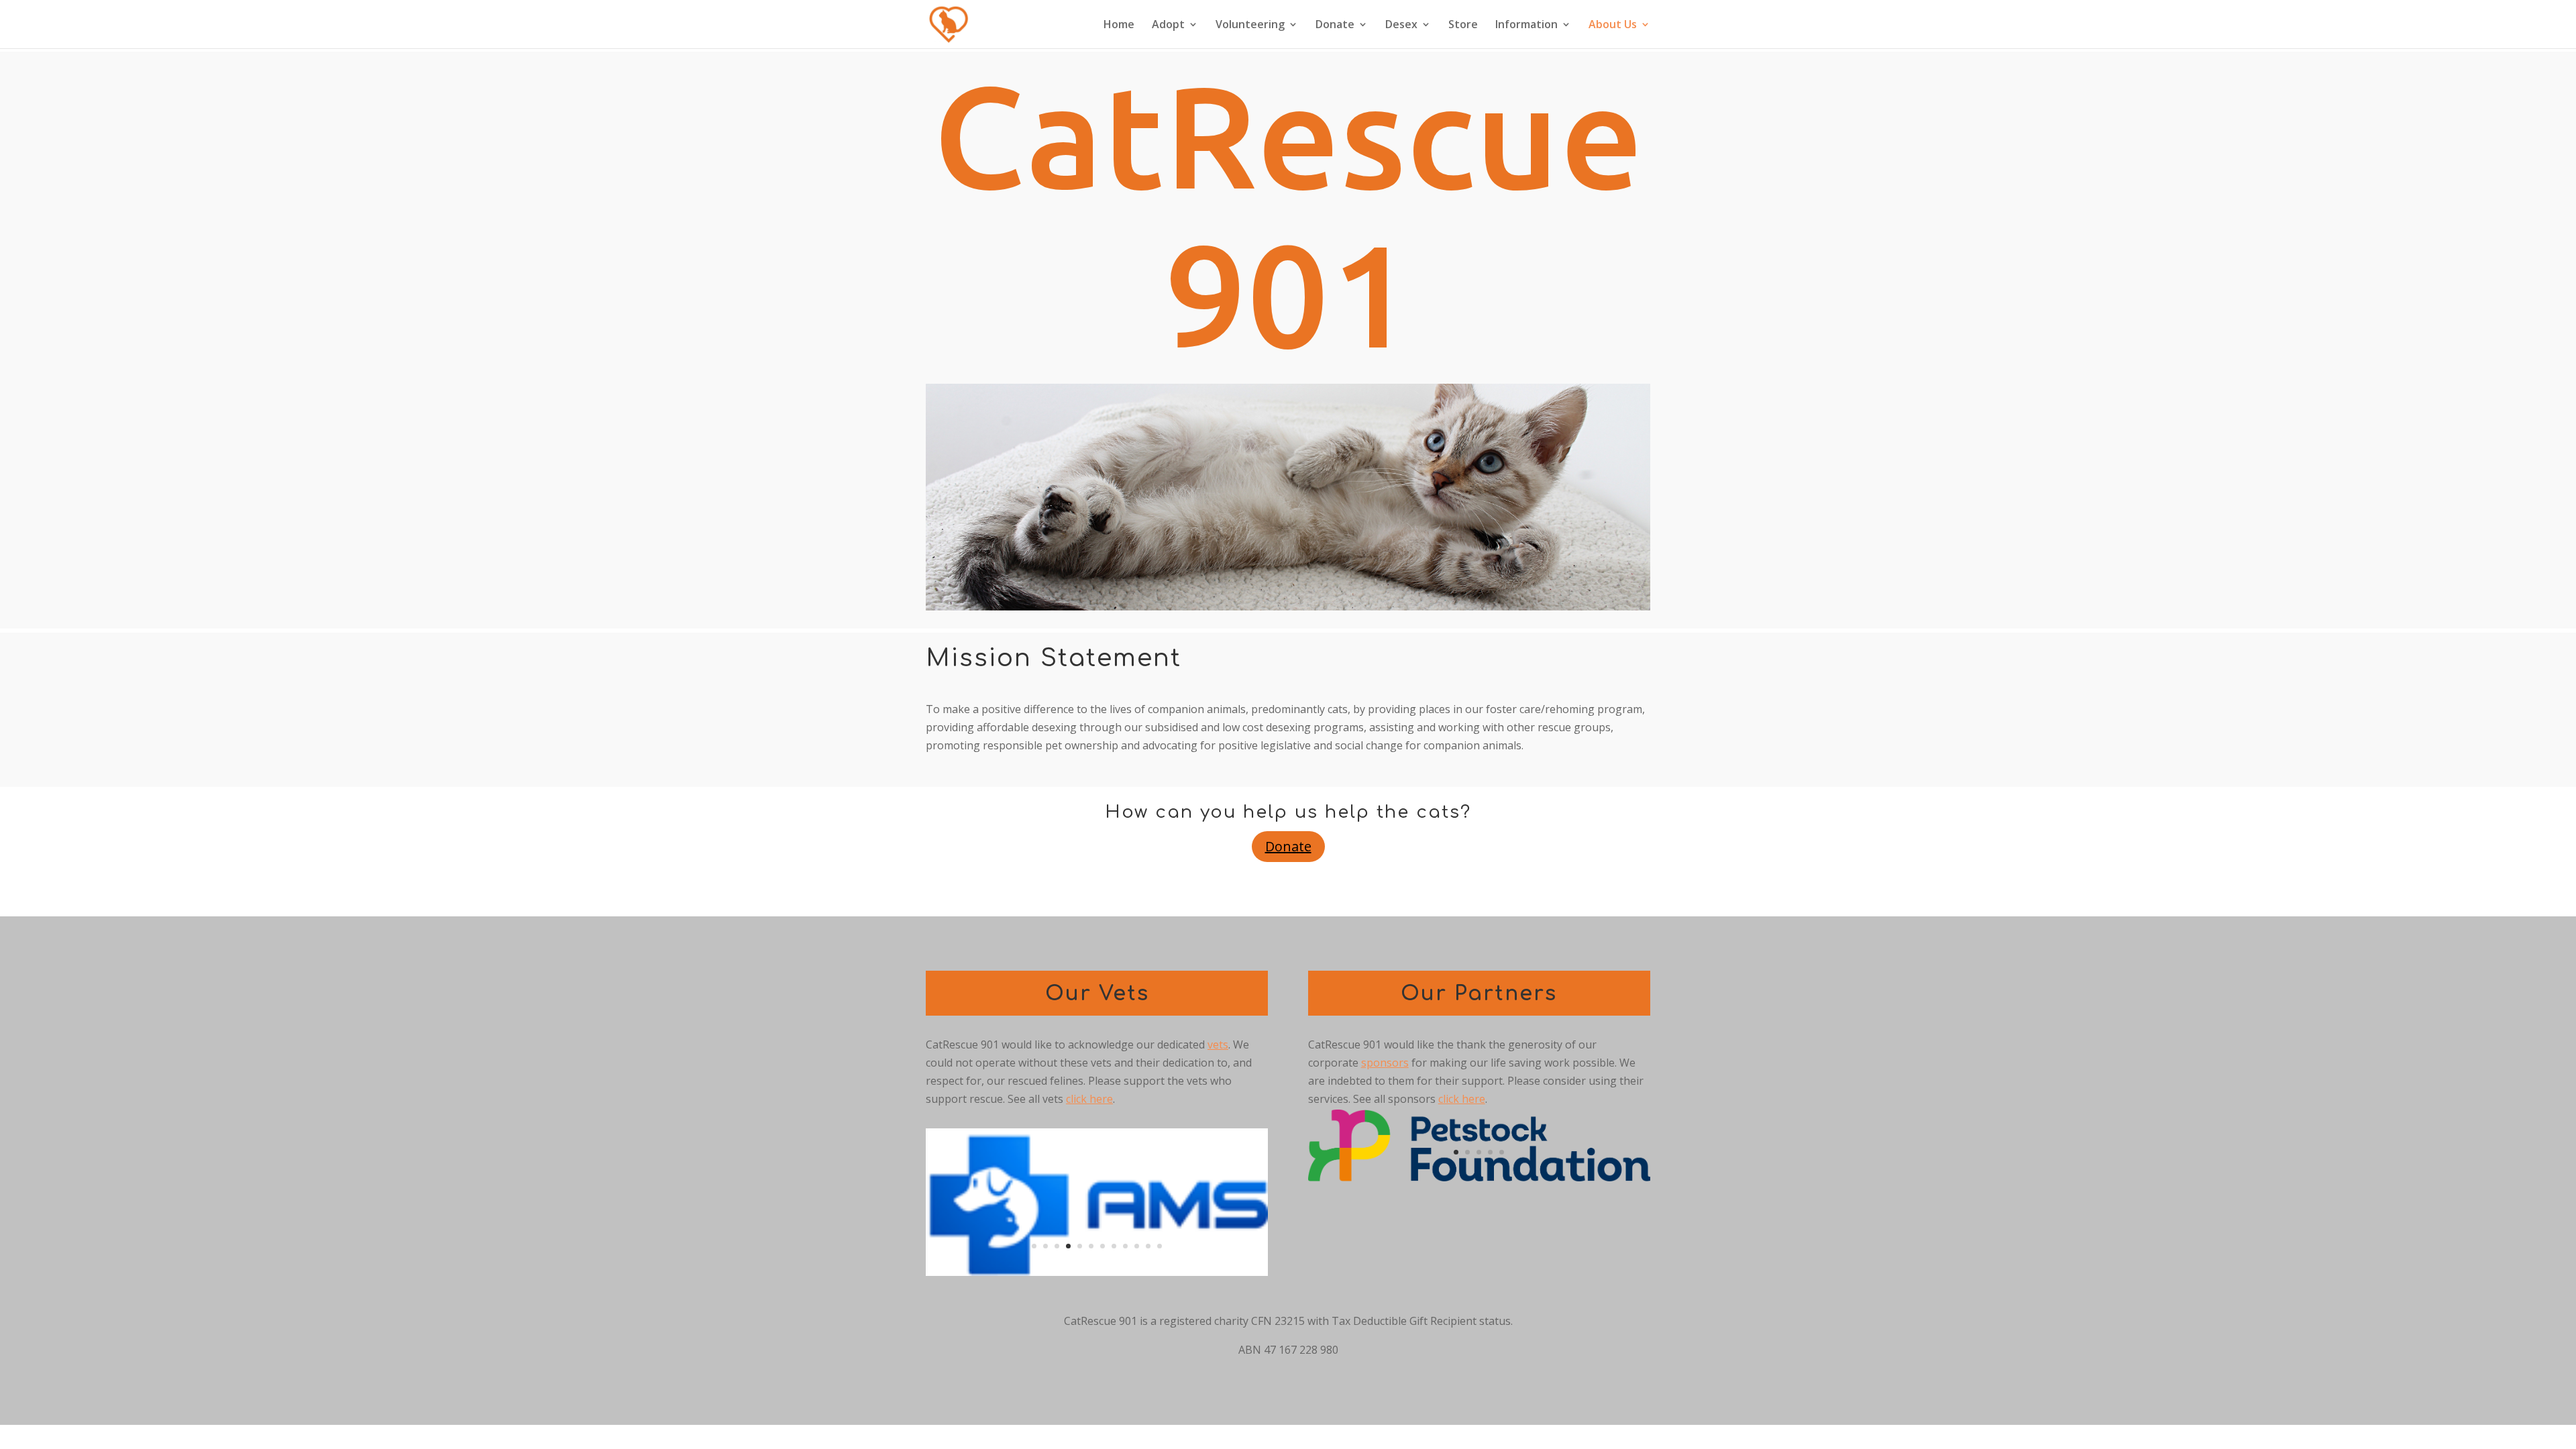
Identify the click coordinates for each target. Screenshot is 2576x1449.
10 (1137, 1246)
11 (1148, 1246)
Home (1119, 25)
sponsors (1385, 1063)
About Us (1613, 25)
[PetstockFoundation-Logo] (1479, 1177)
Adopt (1168, 25)
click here (1089, 1099)
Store (1463, 25)
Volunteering (1250, 25)
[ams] (1097, 1272)
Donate (1335, 25)
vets (1218, 1044)
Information (1526, 25)
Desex (1401, 25)
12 (1160, 1246)
